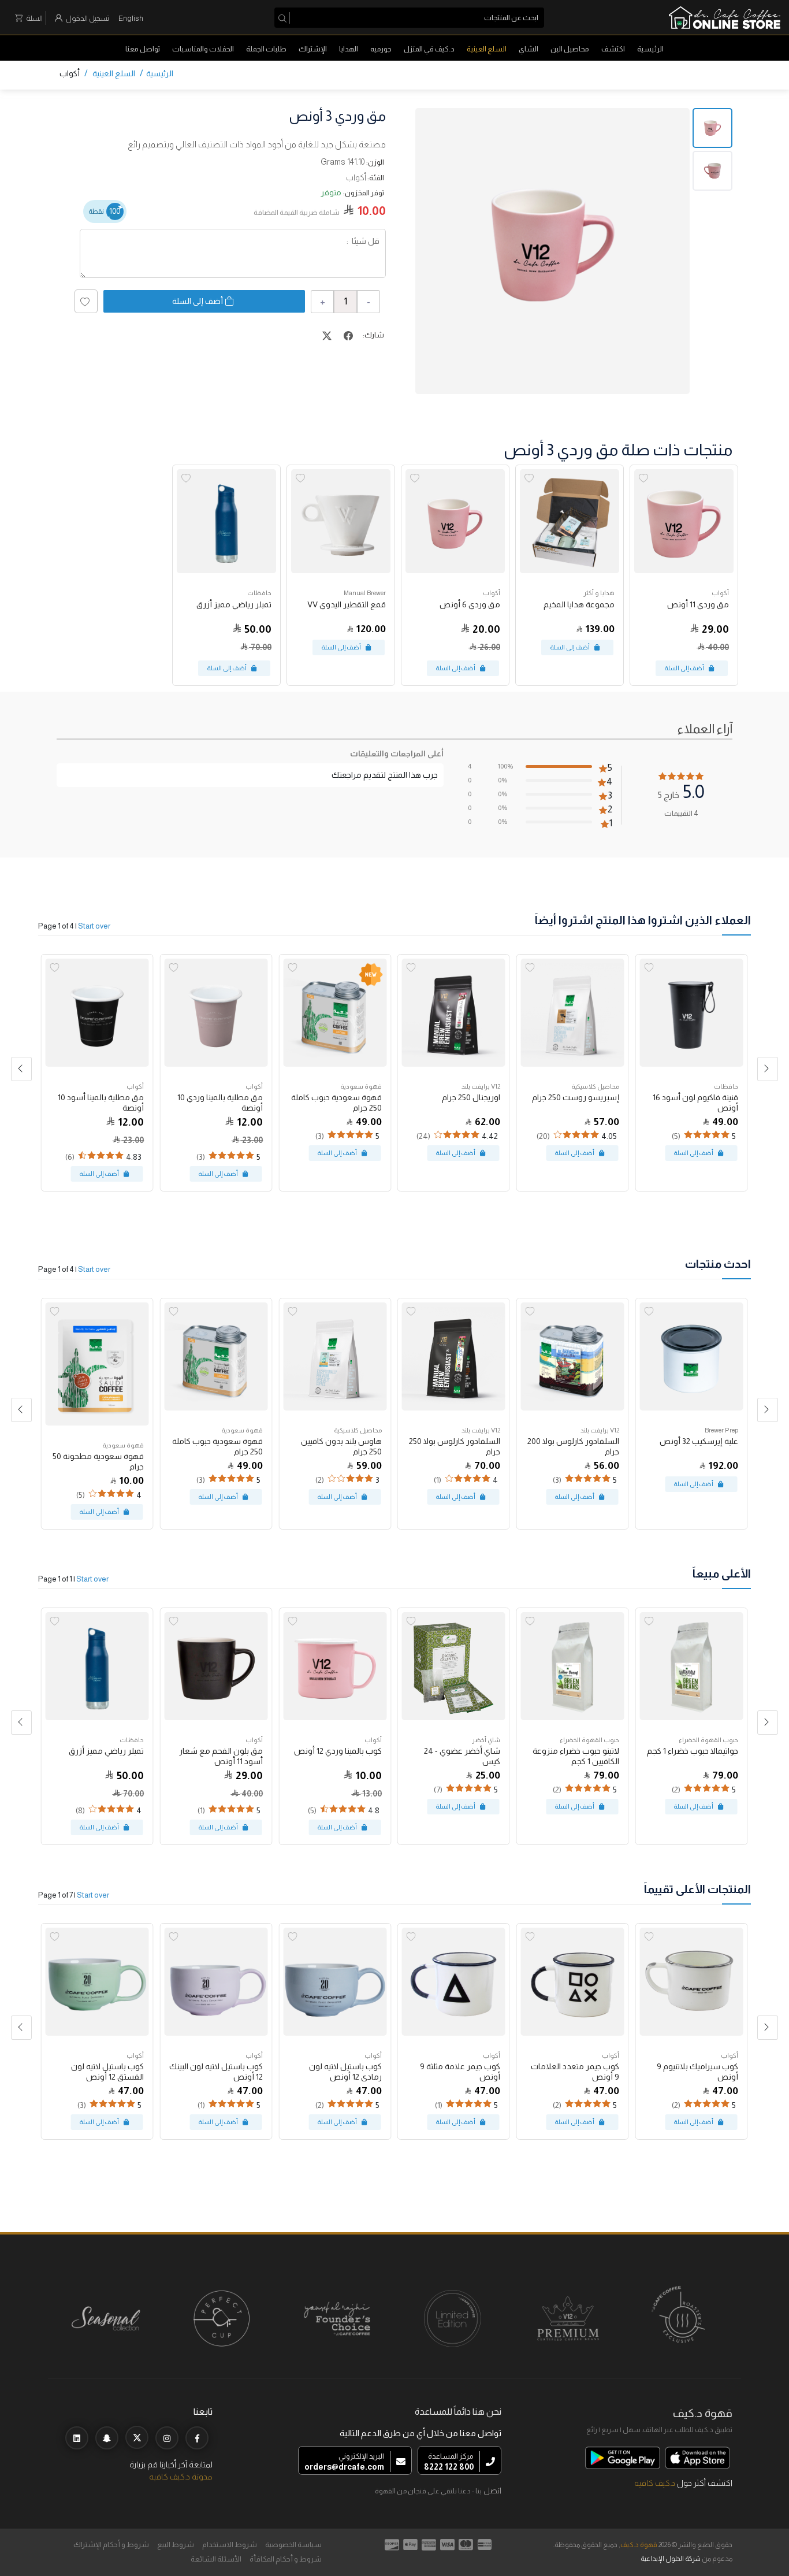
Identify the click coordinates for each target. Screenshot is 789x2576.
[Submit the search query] (284, 18)
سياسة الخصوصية (293, 2545)
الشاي (529, 49)
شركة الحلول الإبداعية (671, 2559)
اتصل (492, 2490)
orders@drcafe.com (344, 2467)
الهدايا (349, 49)
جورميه (381, 49)
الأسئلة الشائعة (216, 2559)
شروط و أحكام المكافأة (286, 2559)
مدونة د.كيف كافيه (181, 2477)
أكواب (70, 73)
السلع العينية (487, 49)
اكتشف (613, 49)
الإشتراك (313, 49)
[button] (21, 1069)
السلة (34, 18)
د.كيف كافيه (655, 2483)
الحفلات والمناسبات (203, 49)
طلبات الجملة (266, 49)
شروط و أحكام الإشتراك (111, 2545)
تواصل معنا (143, 49)
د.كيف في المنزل (429, 49)
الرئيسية (650, 49)
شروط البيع (176, 2545)
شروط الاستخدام (230, 2545)
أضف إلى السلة (198, 301)
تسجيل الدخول (88, 18)
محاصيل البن (570, 49)
